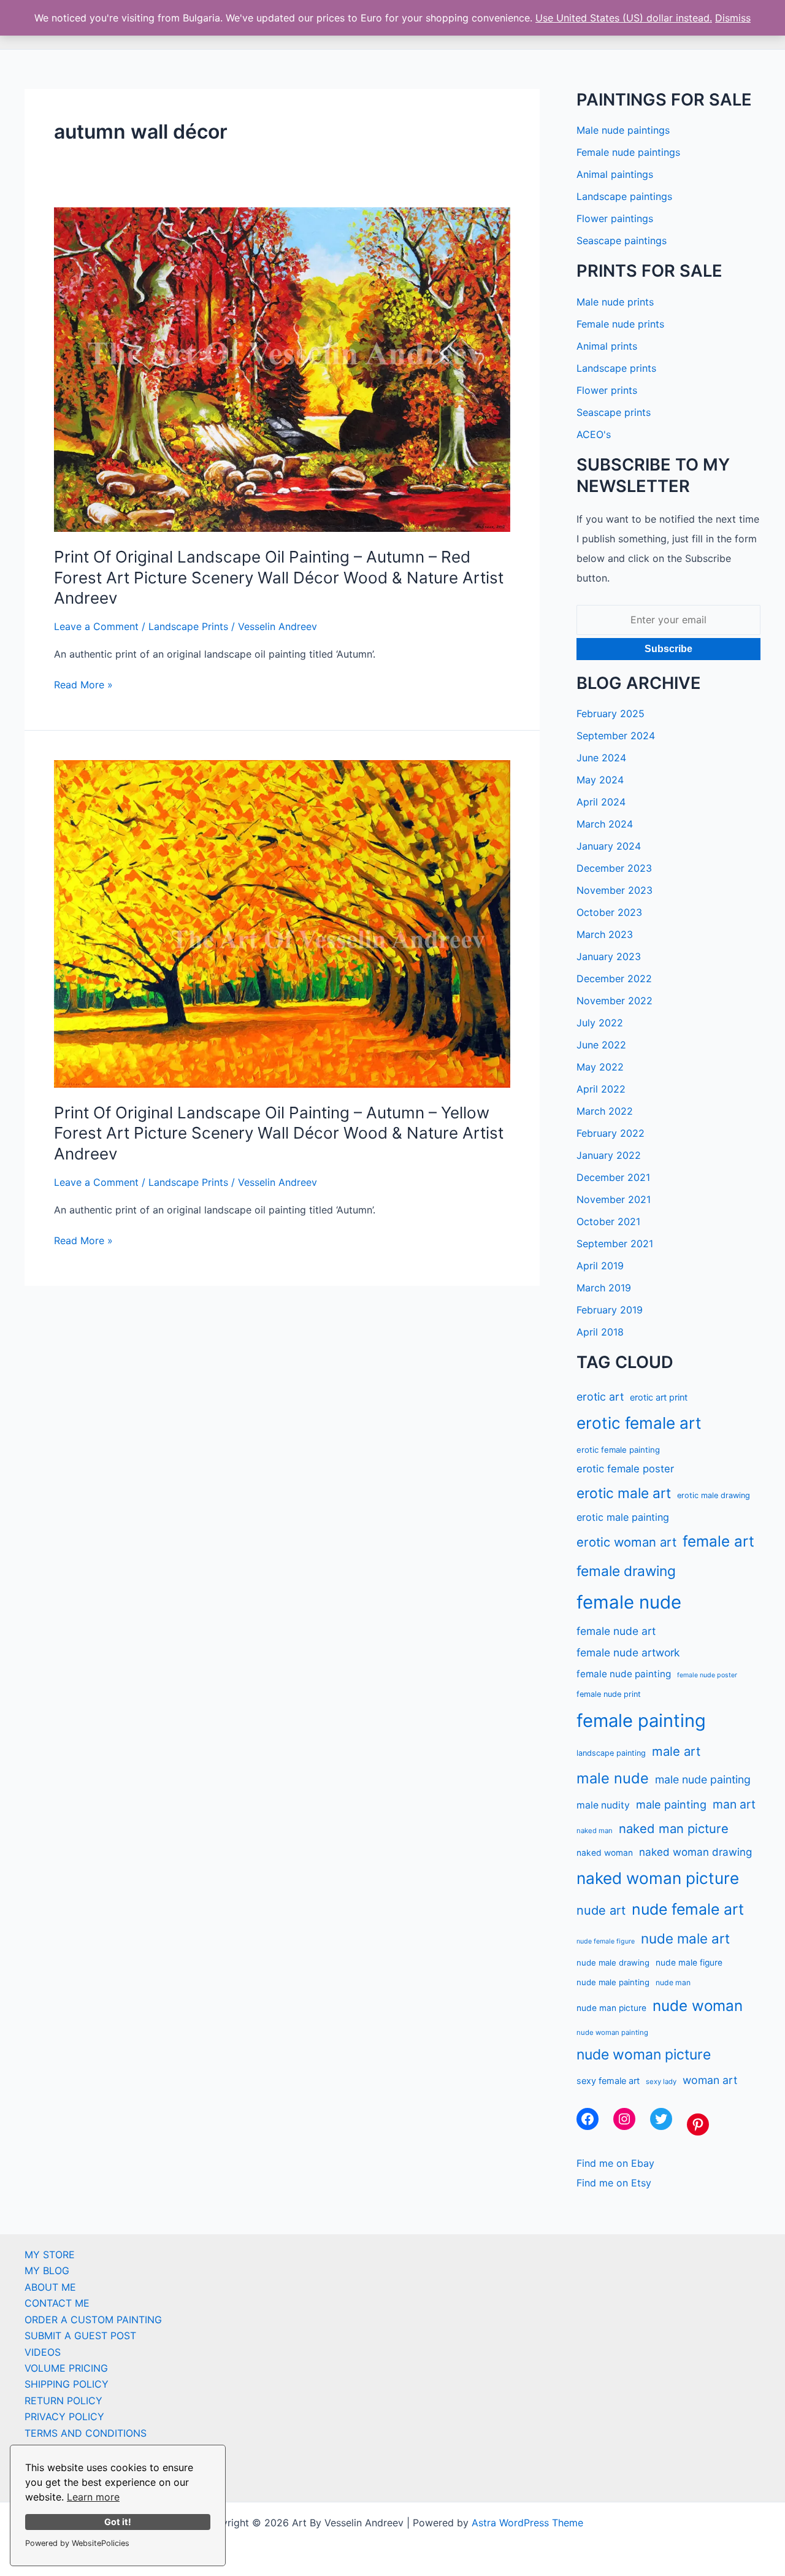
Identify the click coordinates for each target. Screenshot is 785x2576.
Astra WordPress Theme (527, 2523)
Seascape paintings (622, 240)
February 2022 (611, 1133)
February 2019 (610, 1310)
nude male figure (689, 1963)
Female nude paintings (628, 152)
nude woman (698, 2006)
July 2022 (600, 1023)
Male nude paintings (623, 130)
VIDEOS (43, 2352)
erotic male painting (623, 1517)
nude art (601, 1910)
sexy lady (661, 2082)
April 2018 (600, 1332)
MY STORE (50, 2255)
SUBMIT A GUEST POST (80, 2336)
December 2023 (614, 868)
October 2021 (608, 1221)
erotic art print (659, 1397)
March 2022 (605, 1111)
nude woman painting (612, 2032)
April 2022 (601, 1089)
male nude (613, 1778)
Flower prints (607, 390)
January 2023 (609, 956)
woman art (710, 2080)
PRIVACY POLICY (64, 2416)
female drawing (626, 1571)
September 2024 (616, 736)
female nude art (616, 1631)
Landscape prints (616, 368)
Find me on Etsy (614, 2183)
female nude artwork (628, 1652)
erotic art (600, 1397)
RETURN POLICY (63, 2401)
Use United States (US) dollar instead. (624, 18)
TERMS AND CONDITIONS (86, 2433)
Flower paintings (615, 218)
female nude (629, 1602)
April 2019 (600, 1266)
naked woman (605, 1853)
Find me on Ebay (615, 2163)
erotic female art (639, 1423)
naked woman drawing (695, 1852)
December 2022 (614, 978)
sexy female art (608, 2081)
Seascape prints (614, 412)
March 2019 (604, 1288)
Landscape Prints (188, 626)
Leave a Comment (96, 626)
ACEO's (594, 434)
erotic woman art (626, 1542)
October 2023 (609, 912)
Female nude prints (620, 324)
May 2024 (600, 780)
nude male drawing (613, 1963)
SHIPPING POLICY (67, 2384)
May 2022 (600, 1067)
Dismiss (733, 18)
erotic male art (624, 1493)
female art (718, 1541)
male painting (671, 1804)
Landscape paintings (624, 196)
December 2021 (613, 1177)
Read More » (83, 685)
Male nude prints (615, 302)
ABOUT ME (50, 2287)
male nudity (603, 1805)
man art (734, 1804)
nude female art (688, 1909)
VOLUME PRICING (66, 2368)
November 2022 (615, 1001)
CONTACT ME (57, 2303)
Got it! (118, 2522)
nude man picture (611, 2008)
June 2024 (601, 758)
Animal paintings (615, 174)
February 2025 (611, 713)
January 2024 (609, 846)
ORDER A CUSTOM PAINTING (93, 2320)
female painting (641, 1721)
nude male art (685, 1938)
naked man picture (674, 1828)
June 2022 (601, 1045)
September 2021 (615, 1244)
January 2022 (609, 1155)
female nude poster (707, 1675)
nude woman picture (644, 2055)
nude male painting (613, 1982)
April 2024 (601, 802)
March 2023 (605, 934)
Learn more (93, 2497)
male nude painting (703, 1779)
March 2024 (605, 824)
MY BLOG (47, 2270)
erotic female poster (625, 1469)
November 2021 (614, 1199)
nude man (673, 1982)
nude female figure (606, 1941)
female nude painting (624, 1674)
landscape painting (611, 1753)
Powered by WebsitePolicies (77, 2543)
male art (676, 1751)
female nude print (609, 1694)
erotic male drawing (714, 1495)
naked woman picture (658, 1878)
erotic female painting (618, 1450)
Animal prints (607, 346)
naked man (595, 1831)
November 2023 (615, 890)
